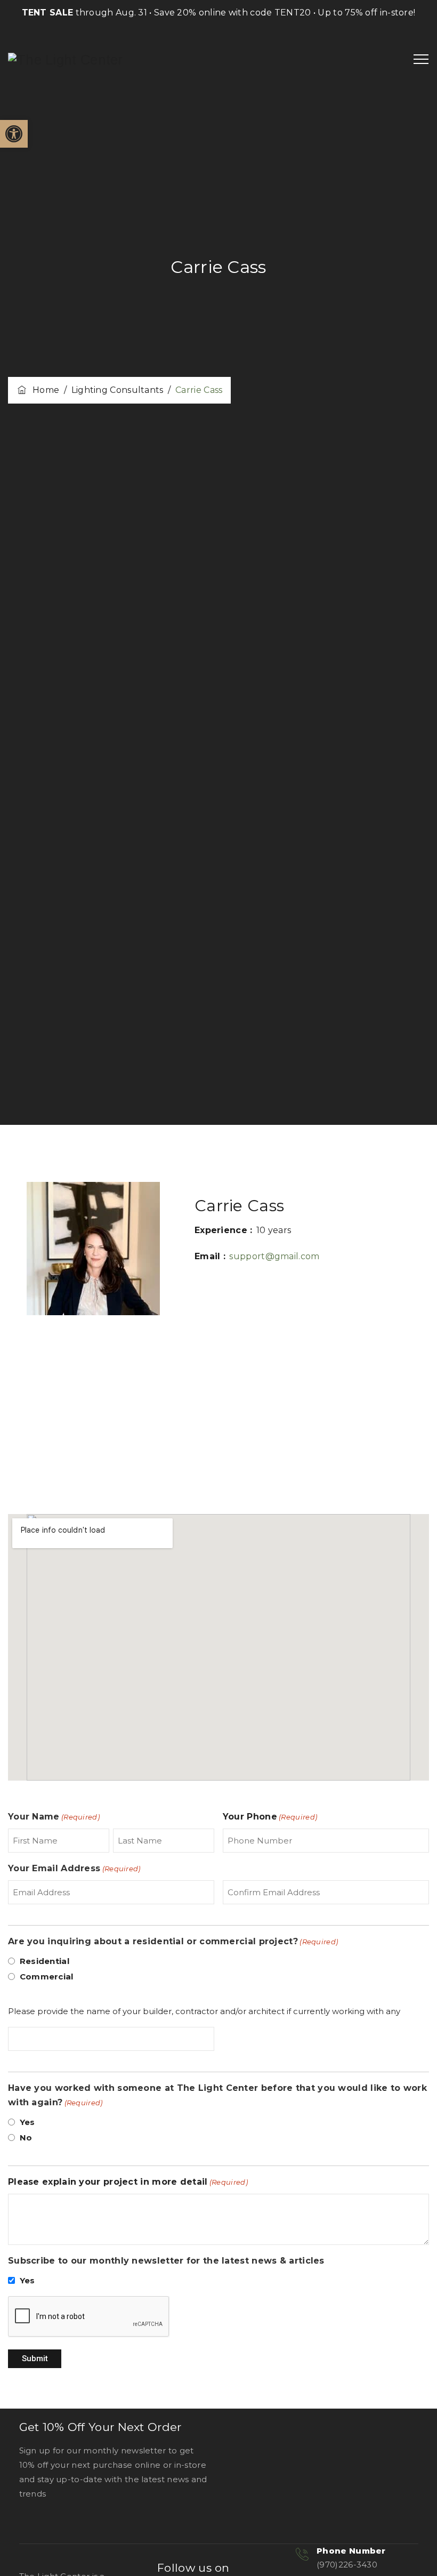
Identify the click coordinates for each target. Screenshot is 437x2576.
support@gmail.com (274, 1256)
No (26, 2138)
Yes (27, 2122)
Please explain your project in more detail (128, 2182)
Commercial (47, 1977)
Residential (44, 1961)
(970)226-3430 (347, 2565)
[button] (14, 134)
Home (43, 390)
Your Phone (270, 1817)
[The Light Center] (66, 60)
